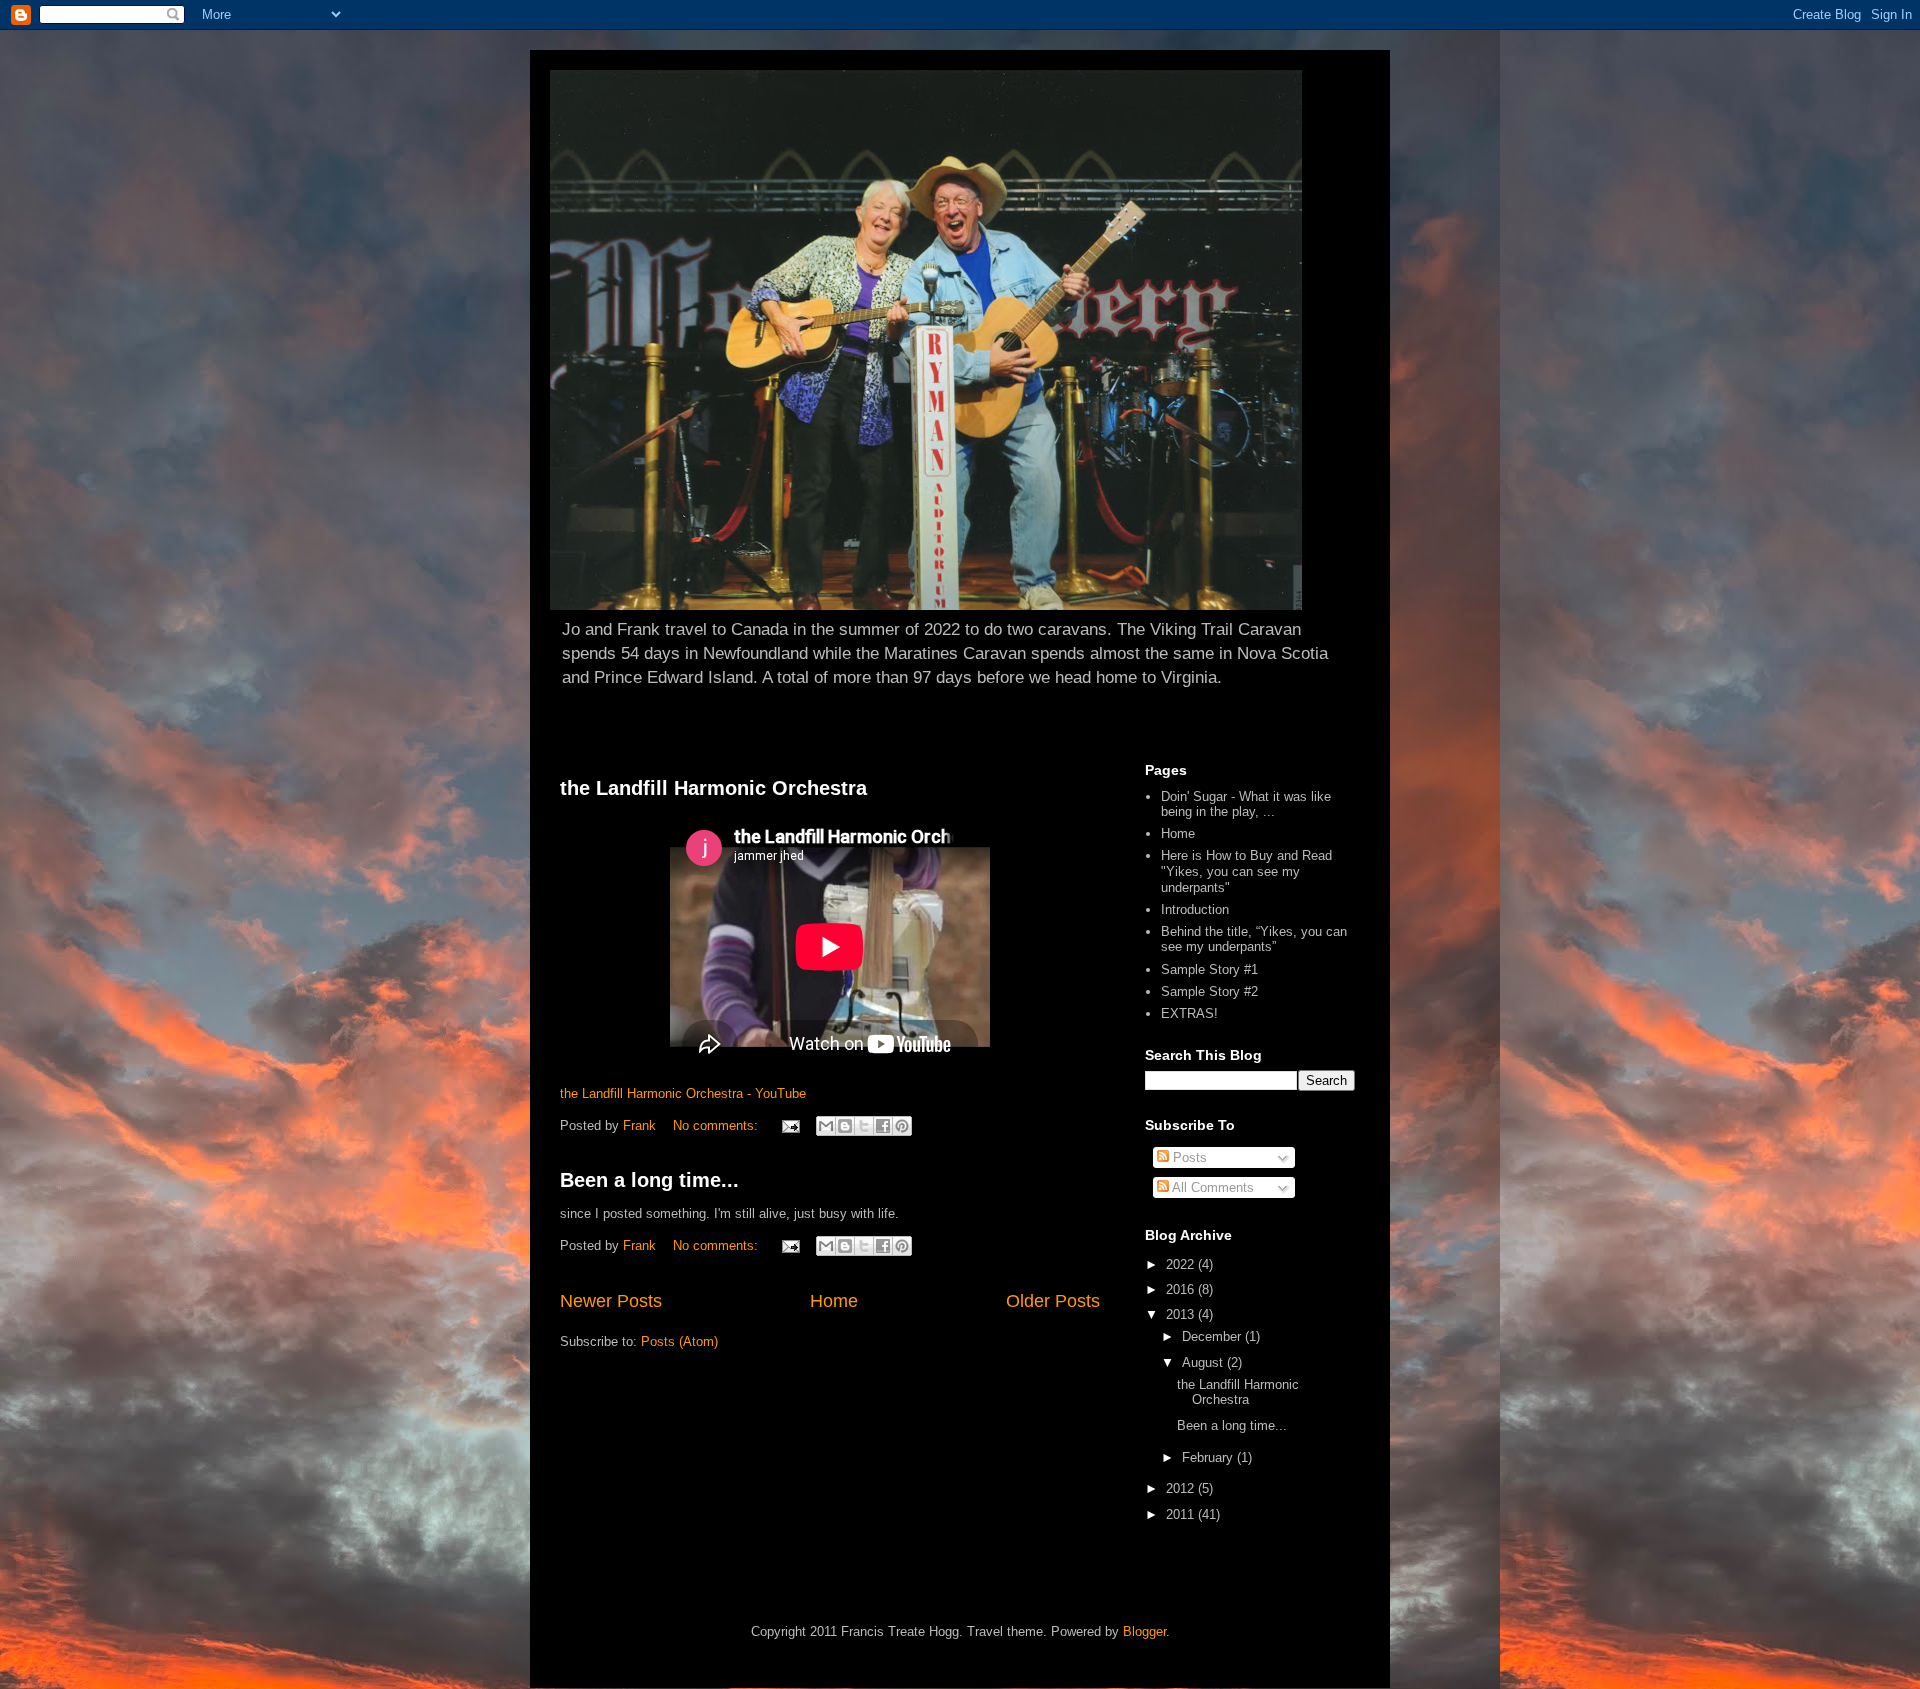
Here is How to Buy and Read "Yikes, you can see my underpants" (1246, 871)
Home (834, 1301)
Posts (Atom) (679, 1341)
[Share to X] (864, 1126)
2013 (1182, 1314)
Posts (1188, 1157)
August (1204, 1362)
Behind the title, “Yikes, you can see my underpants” (1254, 939)
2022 (1182, 1264)
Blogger (1144, 1631)
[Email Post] (789, 1125)
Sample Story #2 (1209, 991)
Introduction (1195, 909)
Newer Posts (611, 1301)
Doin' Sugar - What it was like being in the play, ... (1246, 804)
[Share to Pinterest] (902, 1126)
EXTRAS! (1189, 1013)
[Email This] (826, 1126)
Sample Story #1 (1209, 969)
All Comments (1211, 1187)
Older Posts (1053, 1301)
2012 (1182, 1488)
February (1209, 1457)
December (1213, 1336)
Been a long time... (649, 1180)
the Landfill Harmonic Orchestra (713, 788)
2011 (1182, 1514)
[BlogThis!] (845, 1126)
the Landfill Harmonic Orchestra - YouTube (683, 1093)
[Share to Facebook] (883, 1126)
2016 (1182, 1289)
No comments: (717, 1125)
